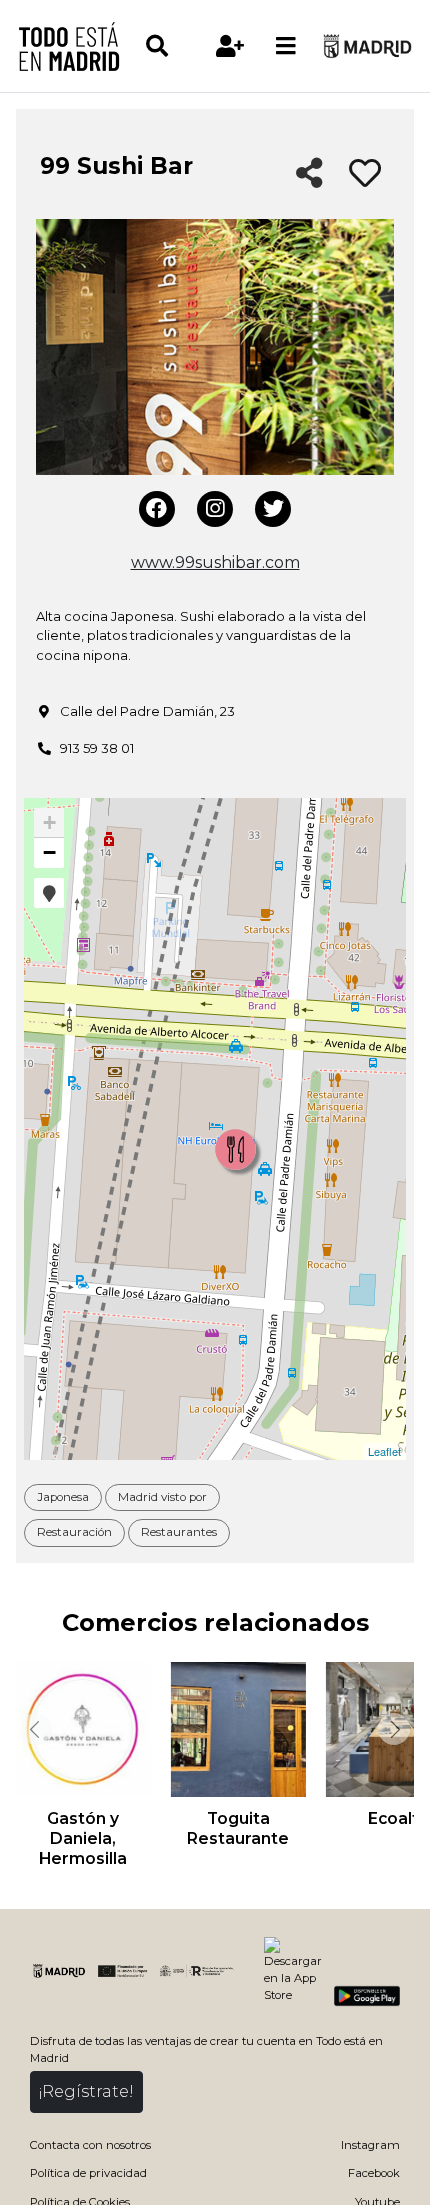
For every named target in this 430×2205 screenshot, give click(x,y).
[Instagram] (215, 509)
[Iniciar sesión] (230, 46)
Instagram (370, 2145)
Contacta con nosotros (90, 2145)
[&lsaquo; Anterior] (34, 1729)
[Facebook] (157, 509)
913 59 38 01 (97, 748)
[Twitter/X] (273, 509)
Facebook (374, 2173)
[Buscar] (173, 46)
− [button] (49, 852)
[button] (49, 893)
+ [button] (49, 822)
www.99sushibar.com (215, 562)
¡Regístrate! (86, 2091)
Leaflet (384, 1451)
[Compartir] (309, 174)
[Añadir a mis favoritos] (365, 174)
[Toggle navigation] (286, 46)
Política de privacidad (88, 2173)
